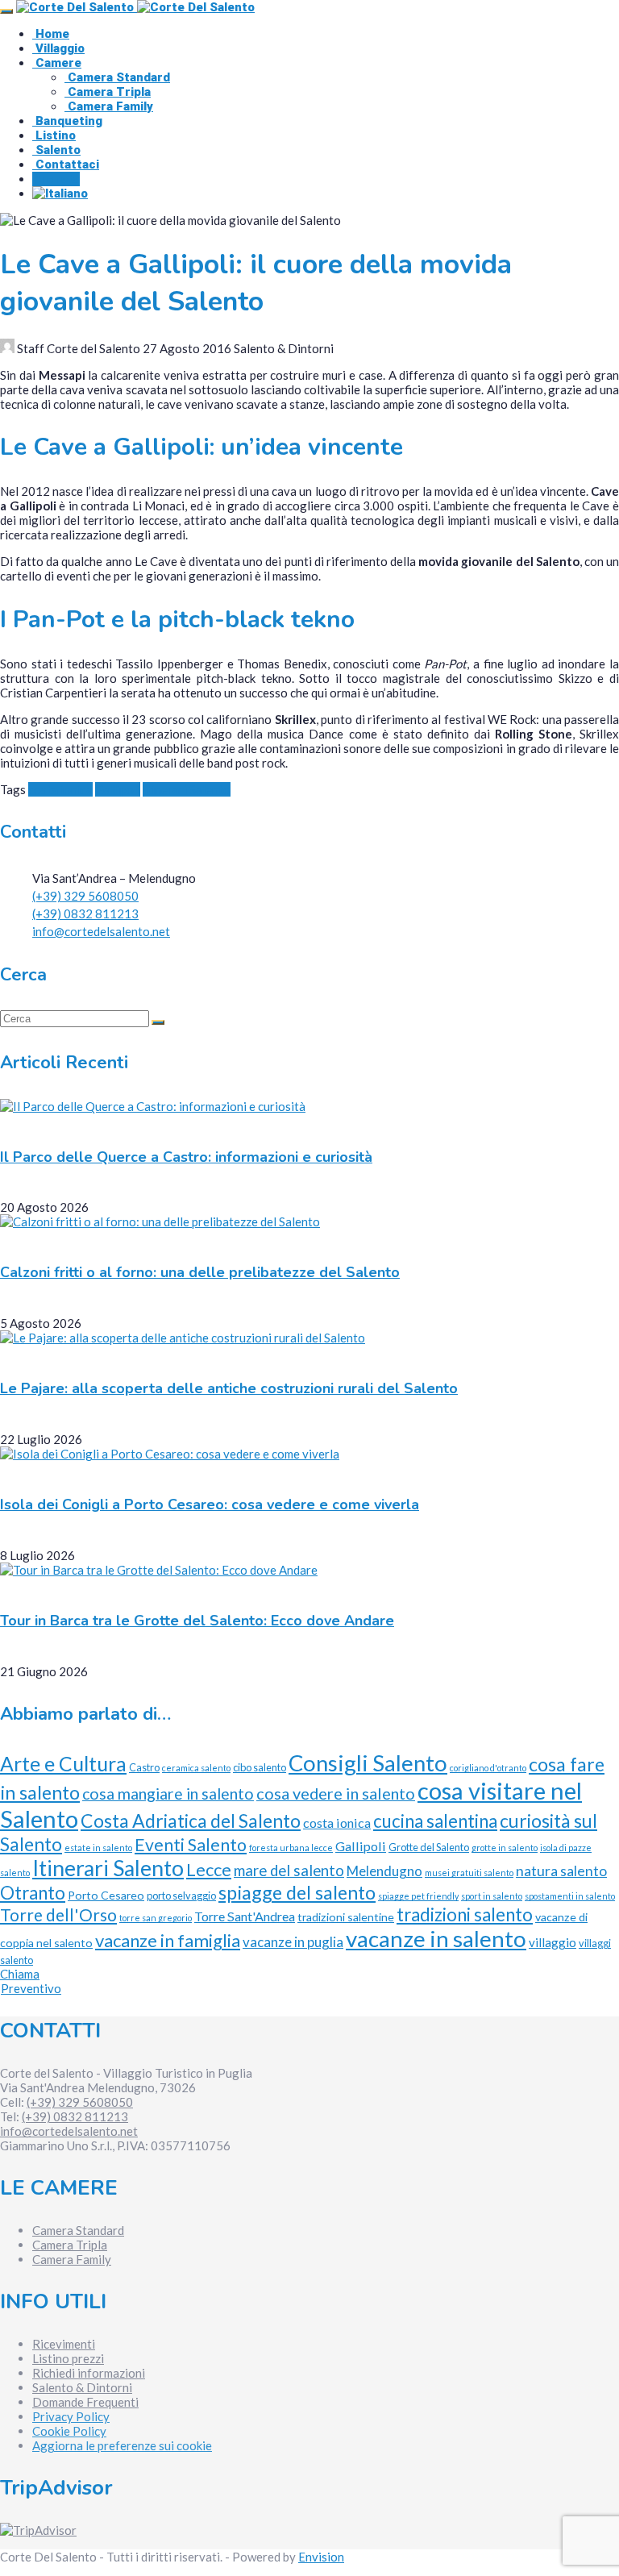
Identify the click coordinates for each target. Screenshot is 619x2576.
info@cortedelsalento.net (101, 931)
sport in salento (492, 1896)
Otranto (33, 1893)
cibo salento (260, 1767)
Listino (54, 135)
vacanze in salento (436, 1939)
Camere (57, 63)
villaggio (553, 1942)
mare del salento (289, 1871)
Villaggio (58, 48)
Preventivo (31, 1988)
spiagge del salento (297, 1892)
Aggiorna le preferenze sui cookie (122, 2445)
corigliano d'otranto (488, 1768)
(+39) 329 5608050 (85, 896)
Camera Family (109, 106)
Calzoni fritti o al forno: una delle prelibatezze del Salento (200, 1272)
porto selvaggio (181, 1896)
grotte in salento (505, 1848)
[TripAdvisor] (38, 2530)
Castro (144, 1767)
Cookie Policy (69, 2431)
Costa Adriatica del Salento (191, 1821)
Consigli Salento (368, 1763)
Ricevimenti (64, 2344)
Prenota (56, 179)
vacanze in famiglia (168, 1940)
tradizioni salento (465, 1914)
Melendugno (384, 1871)
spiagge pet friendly (418, 1896)
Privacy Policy (71, 2416)
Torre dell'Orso (58, 1914)
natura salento (561, 1871)
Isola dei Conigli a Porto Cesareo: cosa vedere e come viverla (210, 1504)
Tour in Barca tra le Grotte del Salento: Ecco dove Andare (197, 1621)
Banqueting (67, 121)
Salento (56, 150)
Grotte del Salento (429, 1847)
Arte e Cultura (63, 1764)
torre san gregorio (156, 1918)
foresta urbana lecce (291, 1848)
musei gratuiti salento (469, 1873)
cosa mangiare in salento (168, 1794)
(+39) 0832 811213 (85, 913)
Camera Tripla (108, 92)
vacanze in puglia (293, 1942)
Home (51, 34)
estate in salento (98, 1848)
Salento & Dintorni (82, 2387)
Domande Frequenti (85, 2402)
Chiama (20, 1974)
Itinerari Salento (187, 789)
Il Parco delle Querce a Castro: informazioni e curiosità (186, 1157)
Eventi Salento (191, 1845)
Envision (321, 2557)
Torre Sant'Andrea (245, 1916)
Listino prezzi (68, 2358)
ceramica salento (196, 1768)
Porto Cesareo (106, 1895)
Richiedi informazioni (89, 2373)
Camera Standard (117, 77)
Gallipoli (118, 789)
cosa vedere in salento (336, 1793)
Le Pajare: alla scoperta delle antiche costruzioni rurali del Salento (229, 1388)
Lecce (209, 1869)
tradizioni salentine (346, 1917)
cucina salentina (435, 1821)
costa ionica (60, 789)
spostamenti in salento (570, 1896)
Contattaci (66, 164)
